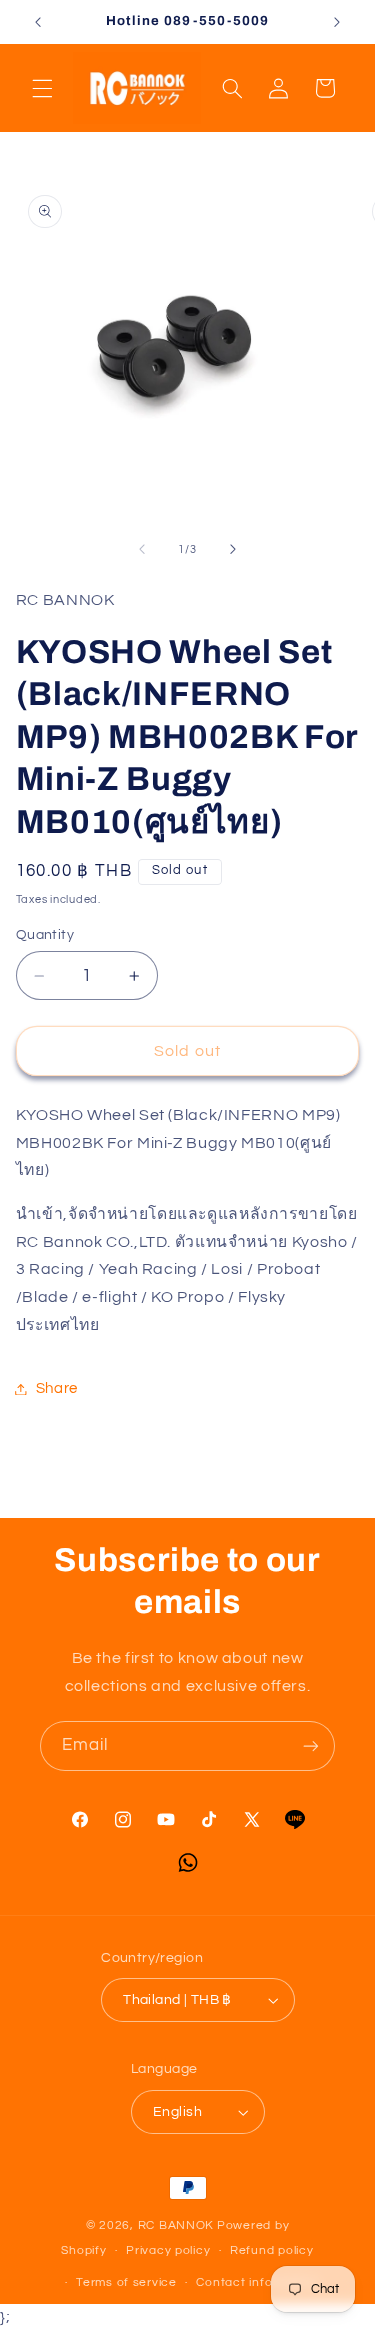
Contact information (257, 2282)
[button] (42, 88)
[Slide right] (233, 550)
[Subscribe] (311, 1745)
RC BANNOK (176, 2225)
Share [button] (57, 1388)
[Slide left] (142, 550)
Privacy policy (168, 2250)
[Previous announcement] (38, 22)
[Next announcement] (337, 22)
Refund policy (272, 2250)
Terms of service (126, 2282)
